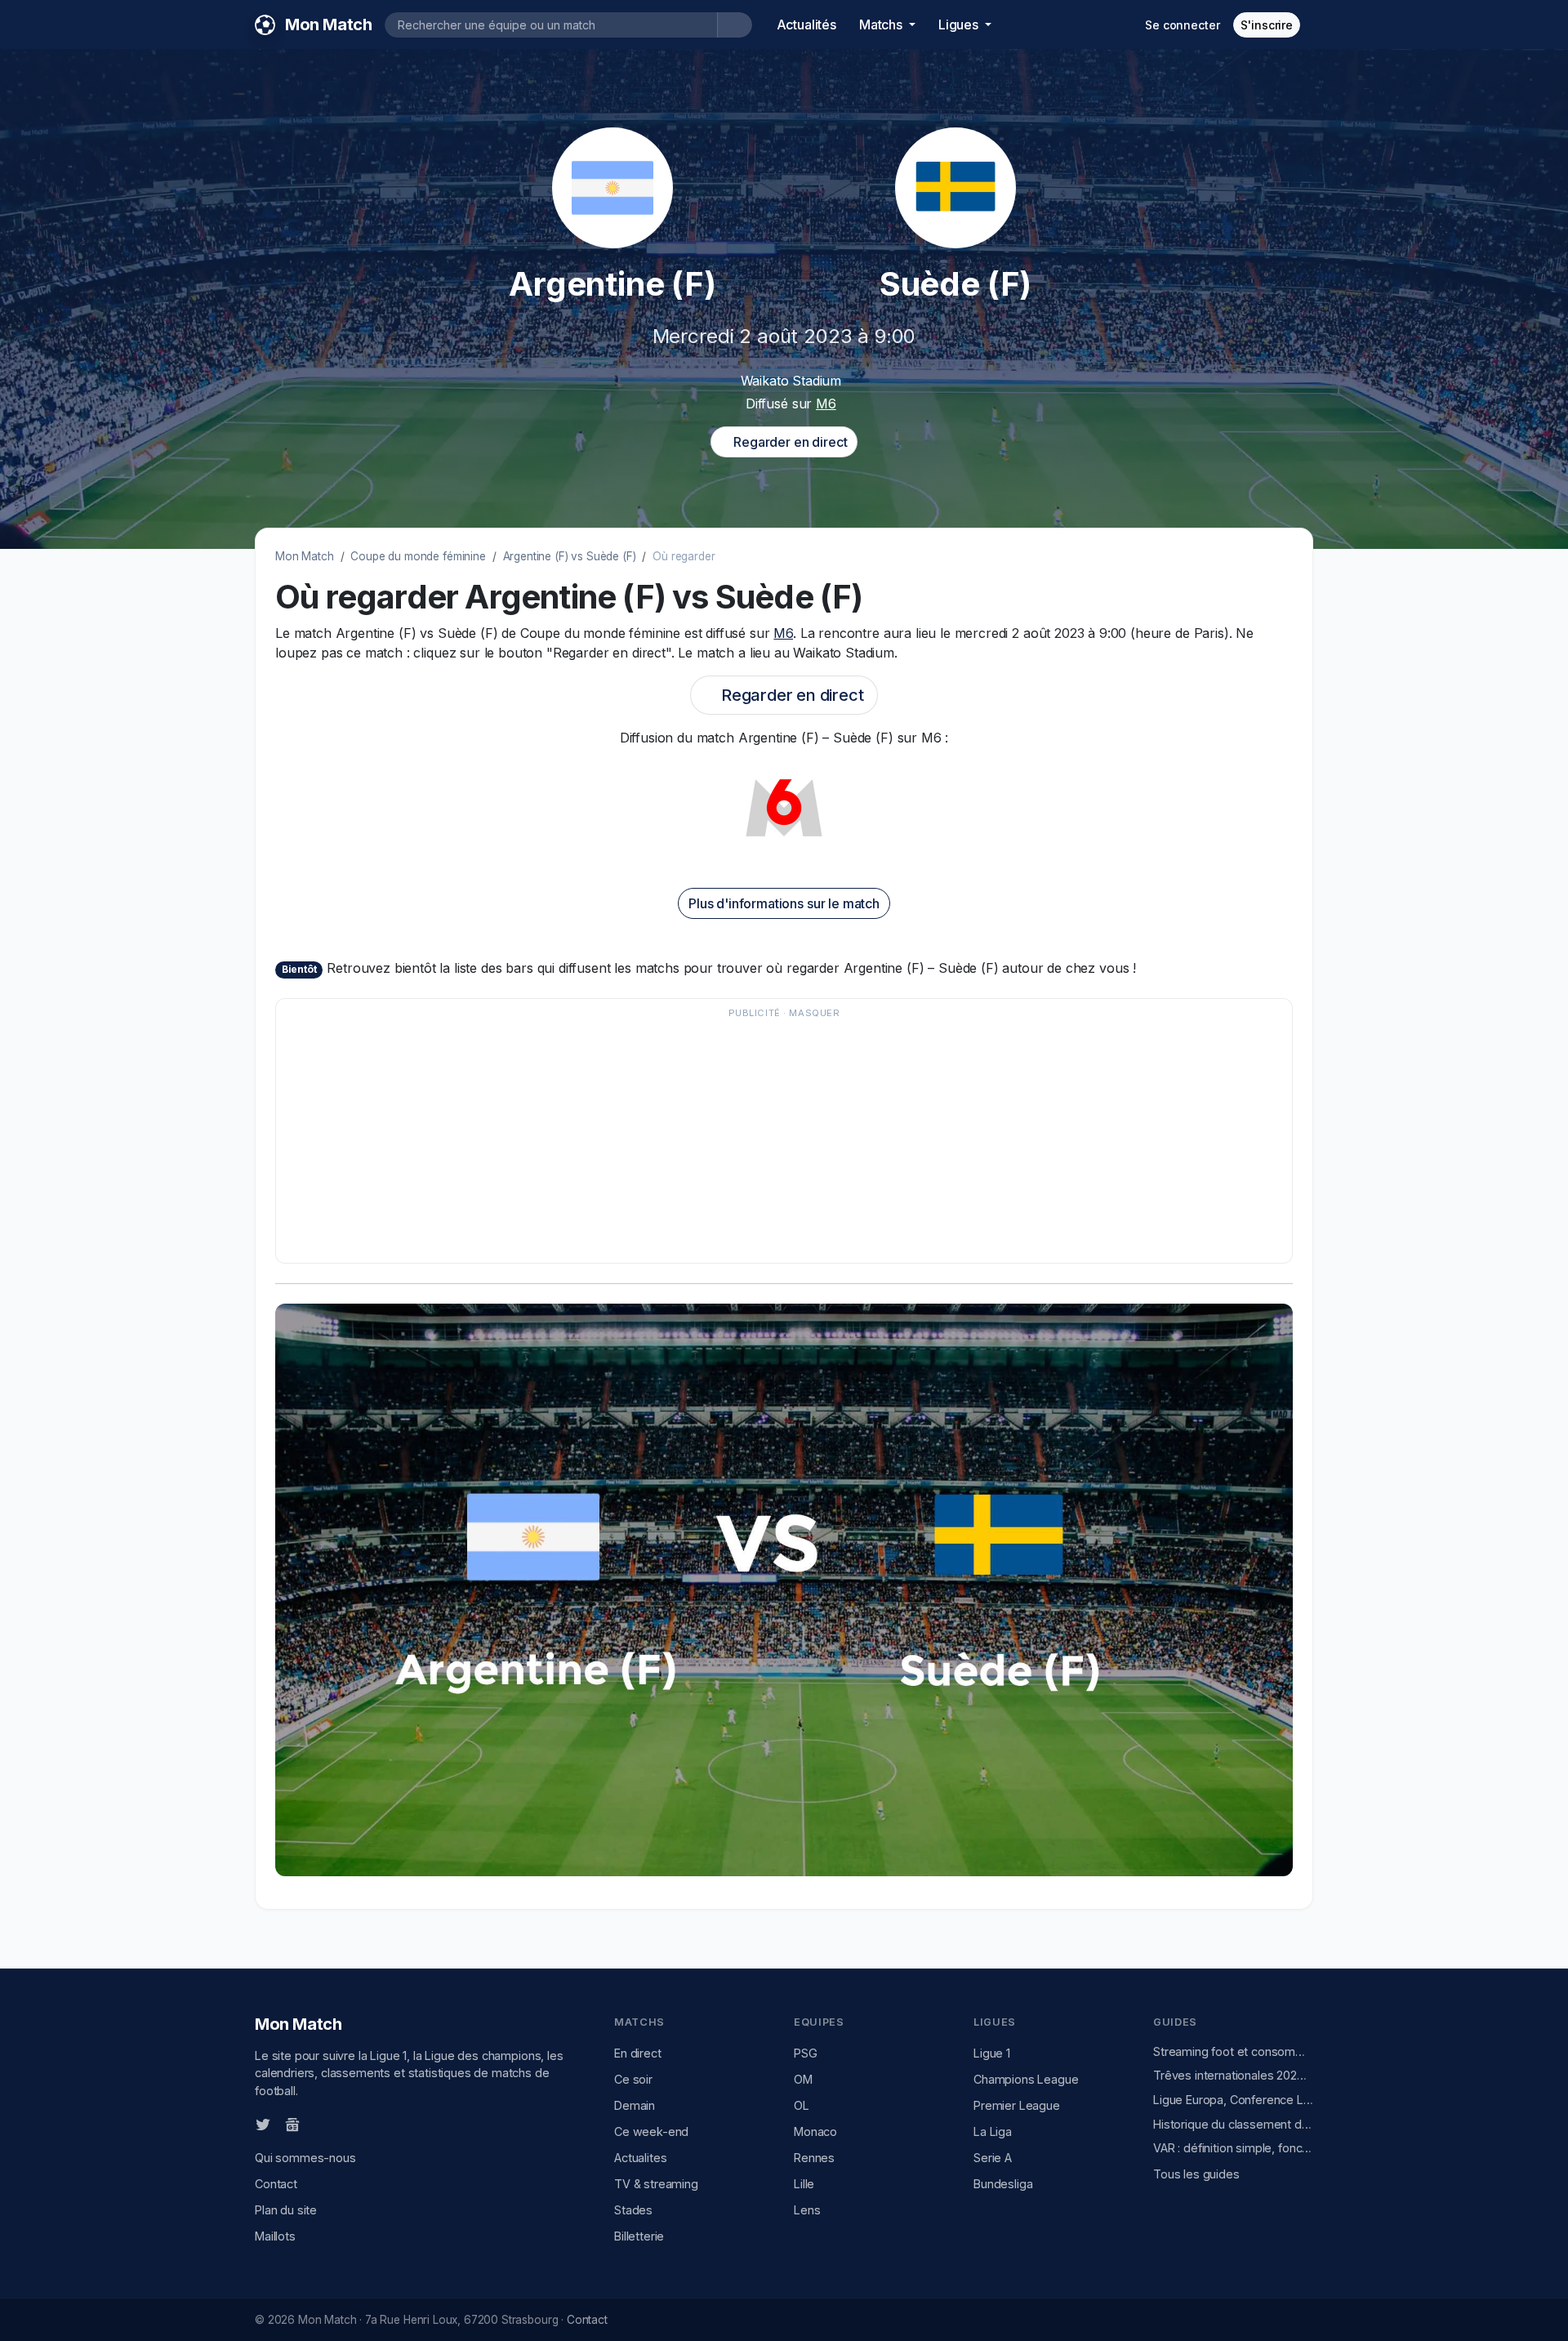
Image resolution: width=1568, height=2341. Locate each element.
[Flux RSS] (319, 2123)
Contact (276, 2184)
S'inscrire (1267, 25)
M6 (826, 404)
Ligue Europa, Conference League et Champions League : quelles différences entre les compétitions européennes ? (1233, 2100)
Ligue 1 (992, 2053)
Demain (635, 2105)
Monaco (815, 2131)
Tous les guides (1196, 2174)
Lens (807, 2210)
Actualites (640, 2158)
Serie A (993, 2158)
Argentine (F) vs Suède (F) (570, 556)
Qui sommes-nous (305, 2158)
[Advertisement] (776, 1139)
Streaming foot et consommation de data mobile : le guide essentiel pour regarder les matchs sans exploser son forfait (1233, 2051)
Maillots (275, 2236)
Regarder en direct (788, 442)
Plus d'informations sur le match (784, 903)
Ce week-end (651, 2131)
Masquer (814, 1013)
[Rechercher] (735, 25)
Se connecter (1182, 25)
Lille (804, 2184)
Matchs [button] (882, 25)
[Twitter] (263, 2124)
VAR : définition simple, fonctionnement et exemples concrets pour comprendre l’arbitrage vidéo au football (1233, 2148)
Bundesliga (1003, 2184)
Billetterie (639, 2236)
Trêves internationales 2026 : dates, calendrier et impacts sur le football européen (1233, 2075)
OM (803, 2079)
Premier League (1017, 2105)
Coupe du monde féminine (418, 556)
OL (802, 2105)
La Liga (993, 2131)
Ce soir (633, 2079)
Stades (633, 2210)
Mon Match (305, 556)
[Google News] (292, 2124)
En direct (638, 2053)
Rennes (814, 2158)
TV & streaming (656, 2184)
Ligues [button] (960, 25)
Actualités (806, 25)
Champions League (1026, 2079)
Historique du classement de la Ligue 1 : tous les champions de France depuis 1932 (1233, 2124)
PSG (806, 2053)
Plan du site (286, 2210)
